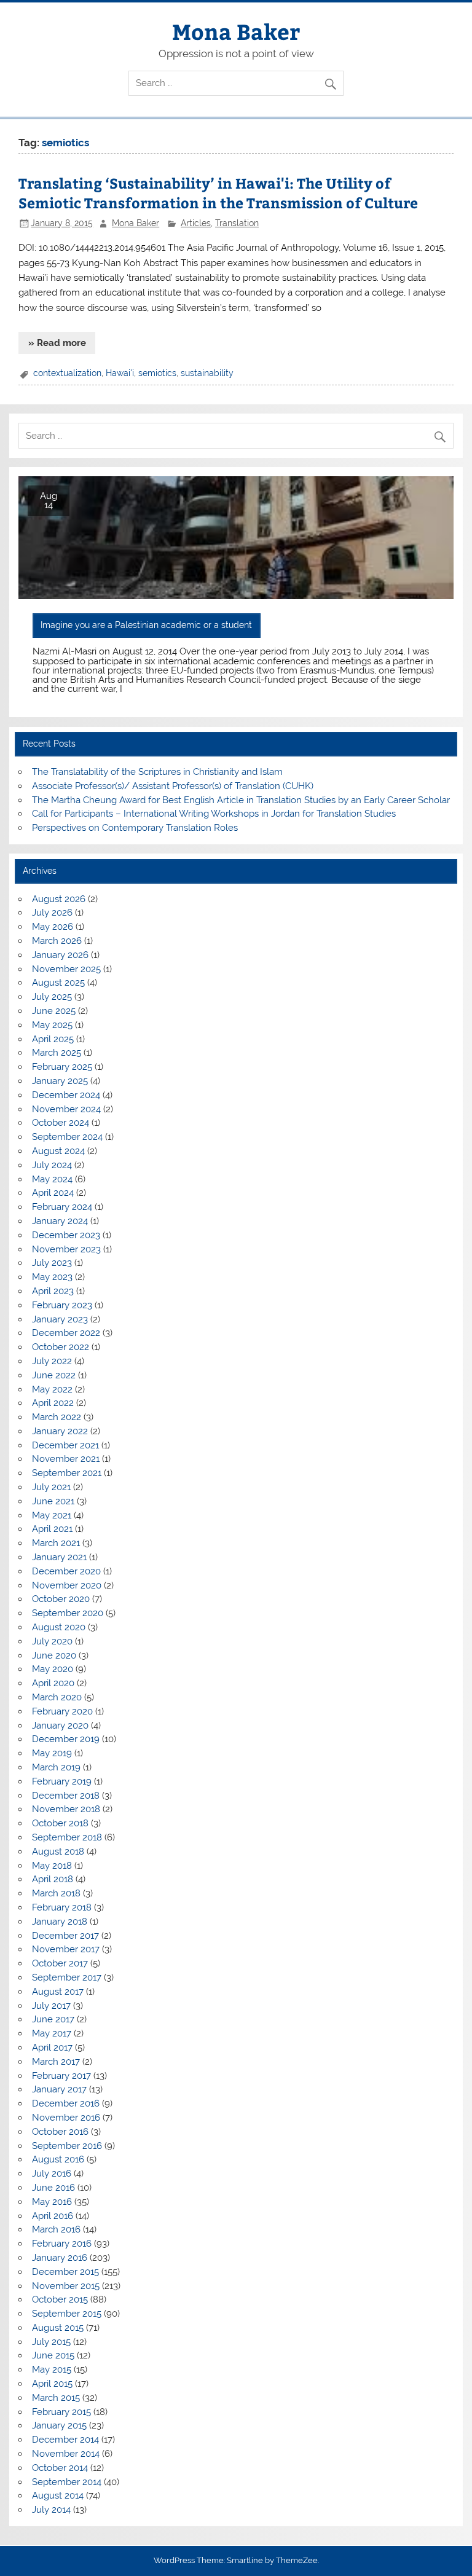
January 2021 (59, 1557)
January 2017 (59, 2089)
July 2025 (52, 997)
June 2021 (53, 1501)
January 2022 (60, 1431)
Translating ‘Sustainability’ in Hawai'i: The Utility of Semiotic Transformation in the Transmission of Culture (218, 193)
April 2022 (53, 1403)
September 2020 (68, 1613)
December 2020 (66, 1571)
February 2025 (62, 1067)
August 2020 (59, 1627)
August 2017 (58, 1992)
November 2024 (66, 1109)
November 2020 (67, 1585)
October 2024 (61, 1123)
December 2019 (66, 1739)
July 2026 (52, 913)
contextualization (67, 373)
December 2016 (66, 2103)
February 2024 (62, 1207)
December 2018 (66, 1796)
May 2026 (53, 927)
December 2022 (66, 1333)
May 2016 (52, 2202)
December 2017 (65, 1936)
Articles (196, 223)
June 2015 (53, 2355)
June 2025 (54, 1011)
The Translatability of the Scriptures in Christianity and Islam (157, 772)
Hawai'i (120, 373)
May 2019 (52, 1753)
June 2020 (54, 1655)
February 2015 (61, 2412)
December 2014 (65, 2440)
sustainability (207, 373)
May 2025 (52, 1025)
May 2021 (52, 1515)
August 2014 (58, 2495)
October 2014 (60, 2468)
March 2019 (56, 1767)
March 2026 (57, 941)
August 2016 (58, 2159)
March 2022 (57, 1417)
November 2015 (66, 2286)
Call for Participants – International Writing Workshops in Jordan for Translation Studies (214, 814)
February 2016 (62, 2244)
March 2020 (57, 1697)
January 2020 (60, 1726)
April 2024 (53, 1193)
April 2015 (52, 2384)
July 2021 (51, 1487)
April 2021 (52, 1529)
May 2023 (52, 1277)
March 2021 (56, 1543)
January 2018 (60, 1922)
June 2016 (53, 2188)
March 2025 (57, 1053)
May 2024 (52, 1179)
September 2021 (67, 1473)
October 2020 (61, 1599)
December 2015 (65, 2272)
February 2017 (61, 2076)
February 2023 (62, 1305)
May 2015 (52, 2370)
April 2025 (53, 1039)
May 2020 (53, 1669)
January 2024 (60, 1221)
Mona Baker (236, 31)
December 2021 (65, 1445)
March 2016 (56, 2229)
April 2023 (53, 1291)
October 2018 (60, 1823)
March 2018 (56, 1893)
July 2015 (51, 2342)
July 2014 (51, 2510)
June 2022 (54, 1375)
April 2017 (52, 2048)
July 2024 (52, 1165)
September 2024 (67, 1137)
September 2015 (67, 2314)
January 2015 (59, 2425)
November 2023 (66, 1249)
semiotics (157, 373)
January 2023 (60, 1319)
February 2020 (62, 1711)
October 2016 (60, 2132)
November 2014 (66, 2454)
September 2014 (67, 2482)
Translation (237, 223)
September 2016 (67, 2146)
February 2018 (62, 1907)
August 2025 (58, 983)
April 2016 (53, 2216)
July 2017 (51, 2006)
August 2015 (58, 2328)
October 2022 (61, 1347)
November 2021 (66, 1459)
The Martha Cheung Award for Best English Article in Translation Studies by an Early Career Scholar (241, 800)
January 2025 (60, 1081)
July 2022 (52, 1361)
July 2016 (52, 2173)
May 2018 (52, 1866)
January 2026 (60, 955)
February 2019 (62, 1781)
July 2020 (52, 1641)
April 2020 (53, 1683)
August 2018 (58, 1851)
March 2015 (56, 2398)
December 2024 (66, 1095)
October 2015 (60, 2299)
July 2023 (52, 1263)
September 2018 (67, 1837)
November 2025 (66, 969)
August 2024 (58, 1151)
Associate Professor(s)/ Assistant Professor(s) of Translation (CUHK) (173, 786)
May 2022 (52, 1389)
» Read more (57, 343)
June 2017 (53, 2019)
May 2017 (52, 2033)
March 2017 (56, 2062)
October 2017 (60, 1963)
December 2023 (66, 1235)
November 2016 (66, 2118)
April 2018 (53, 1879)
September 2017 (67, 1977)
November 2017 (66, 1949)
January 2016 (60, 2258)
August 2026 (59, 899)
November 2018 (66, 1809)
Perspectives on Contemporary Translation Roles (135, 828)
